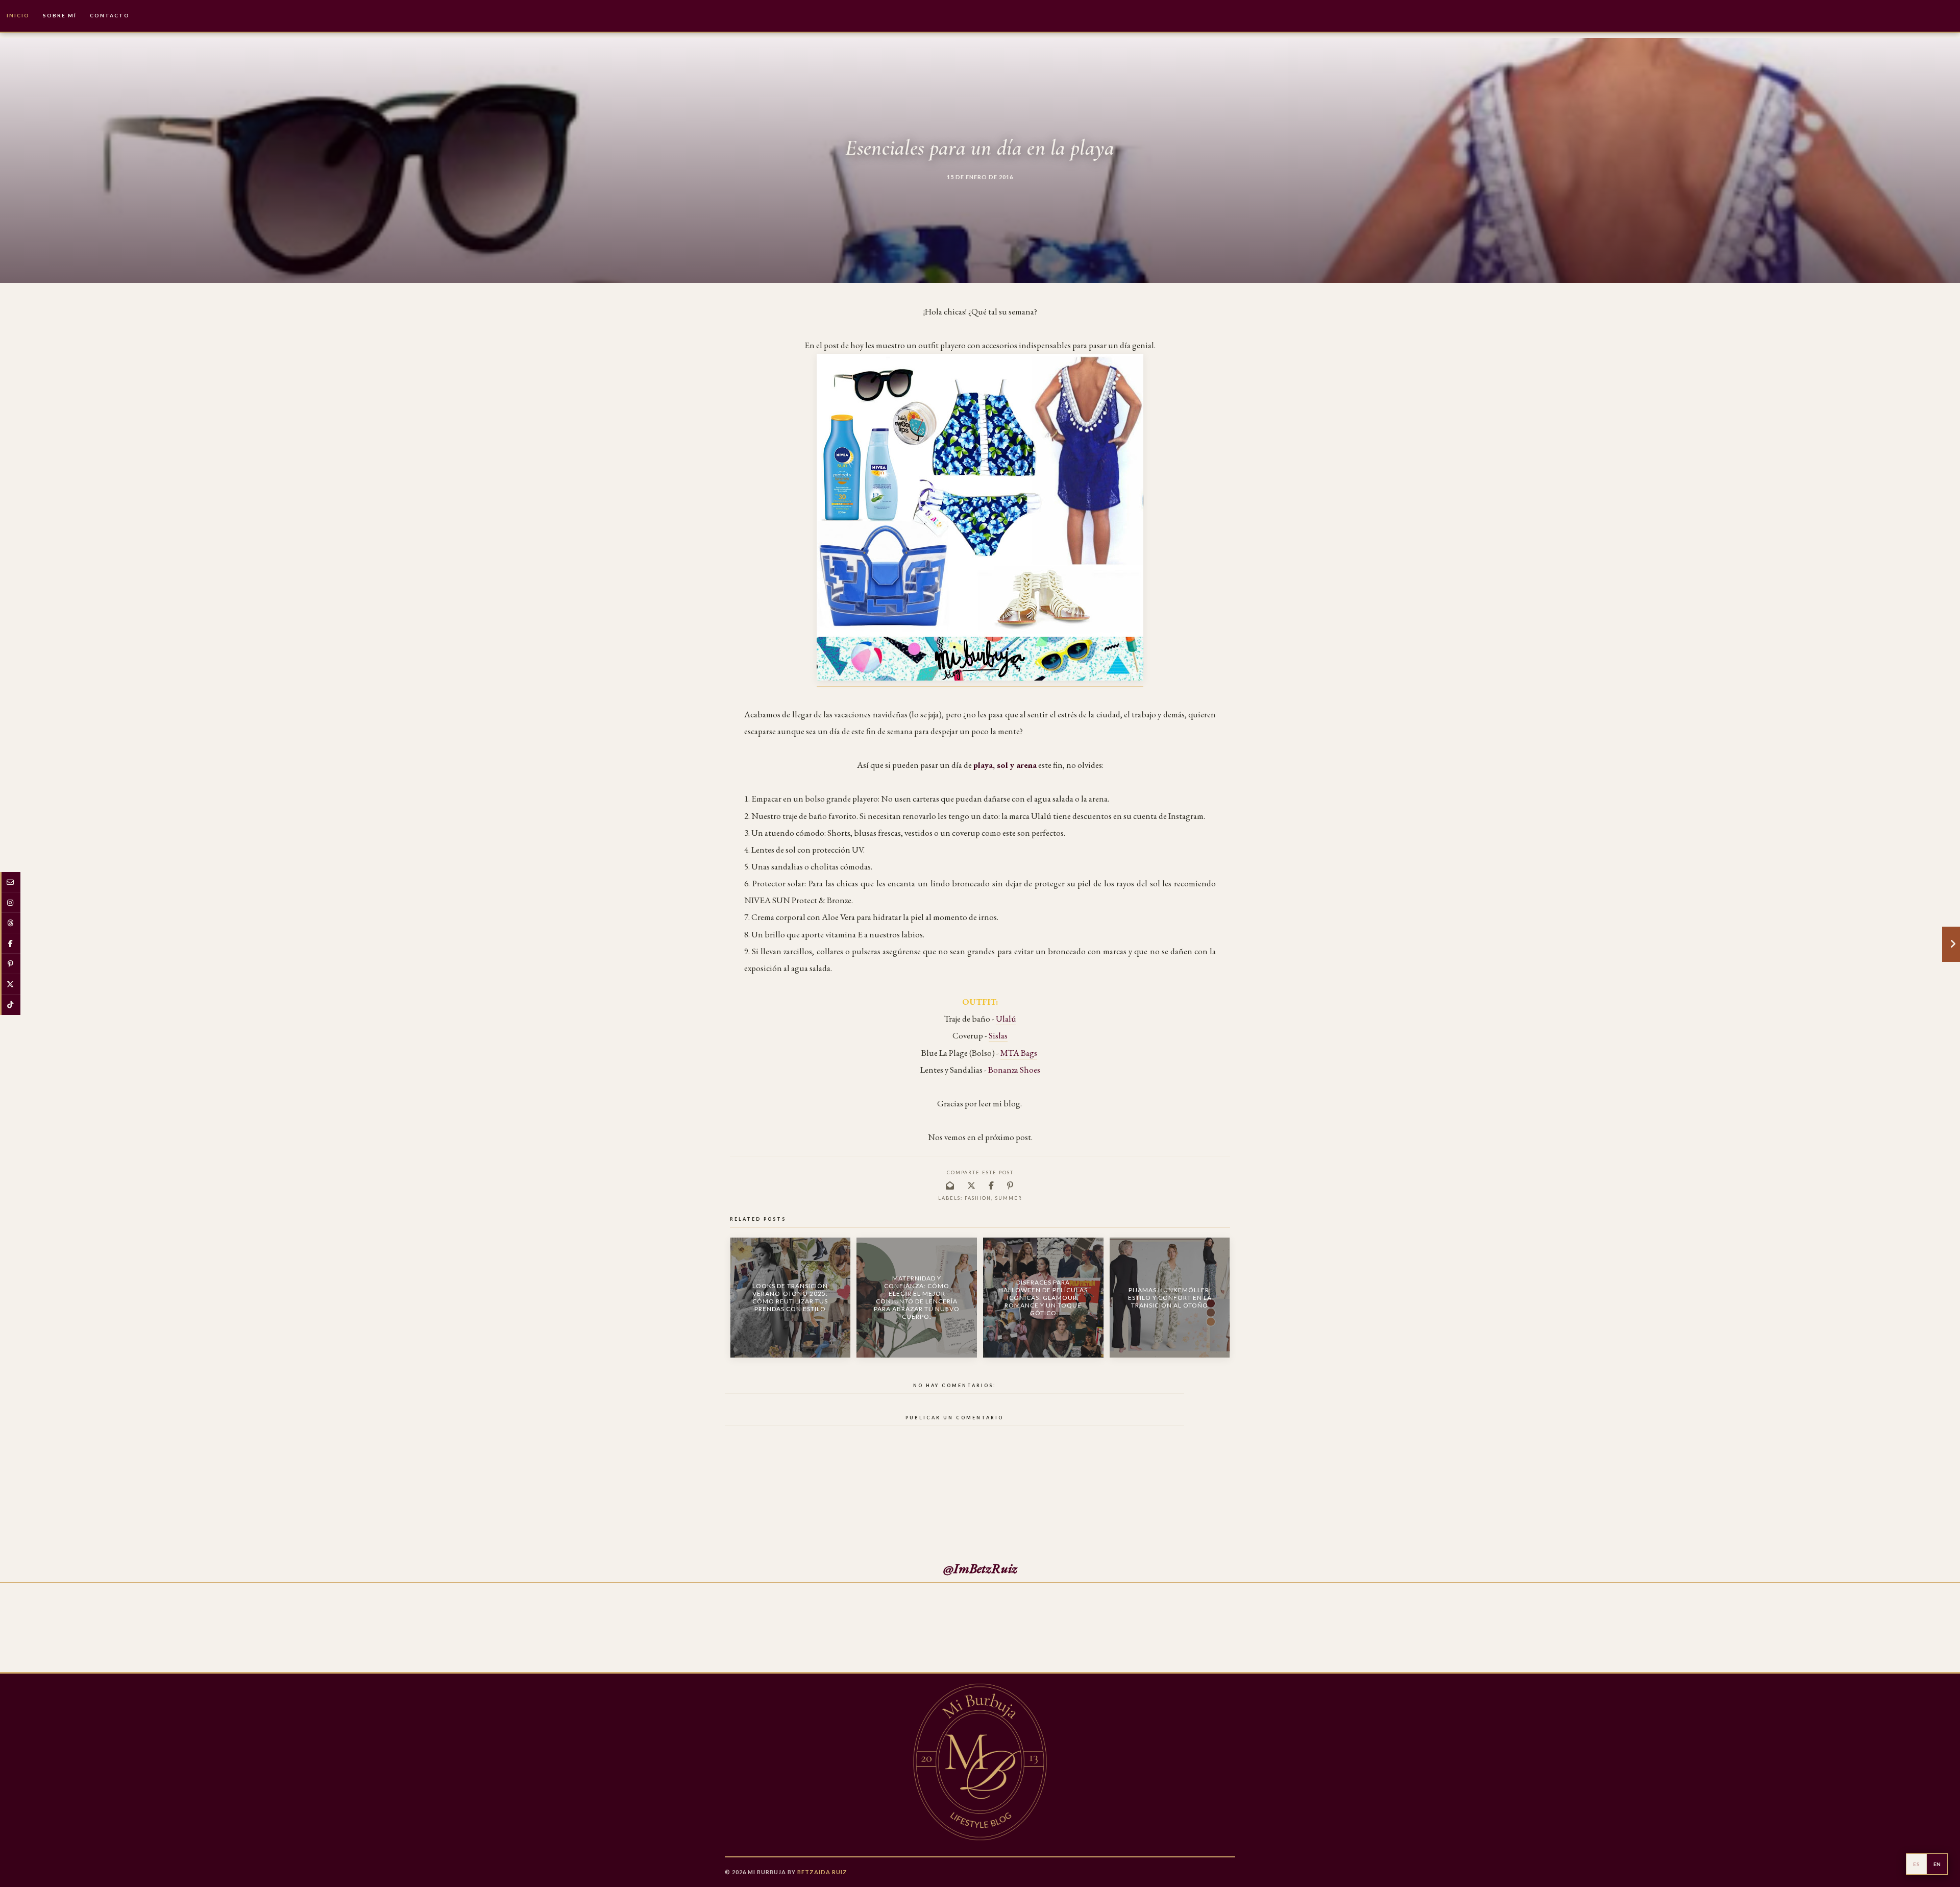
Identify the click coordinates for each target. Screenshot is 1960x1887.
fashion (978, 1198)
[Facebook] (10, 943)
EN (1937, 1864)
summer (1009, 1198)
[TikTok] (10, 1005)
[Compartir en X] (972, 1185)
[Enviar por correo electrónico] (950, 1185)
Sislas (998, 1035)
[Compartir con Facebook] (992, 1185)
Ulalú (1006, 1019)
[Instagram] (10, 903)
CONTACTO (110, 15)
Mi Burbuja (767, 1872)
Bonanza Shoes (1013, 1070)
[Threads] (10, 923)
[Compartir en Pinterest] (1011, 1185)
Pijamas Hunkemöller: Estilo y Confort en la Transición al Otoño (1170, 1298)
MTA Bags (1019, 1053)
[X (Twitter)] (10, 984)
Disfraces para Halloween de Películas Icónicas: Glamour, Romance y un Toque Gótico (1043, 1298)
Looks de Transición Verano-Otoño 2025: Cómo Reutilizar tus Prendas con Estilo (790, 1297)
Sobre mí (60, 15)
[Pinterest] (10, 964)
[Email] (10, 882)
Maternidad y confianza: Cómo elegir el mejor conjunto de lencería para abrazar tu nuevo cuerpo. (917, 1297)
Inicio (18, 15)
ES (1916, 1864)
